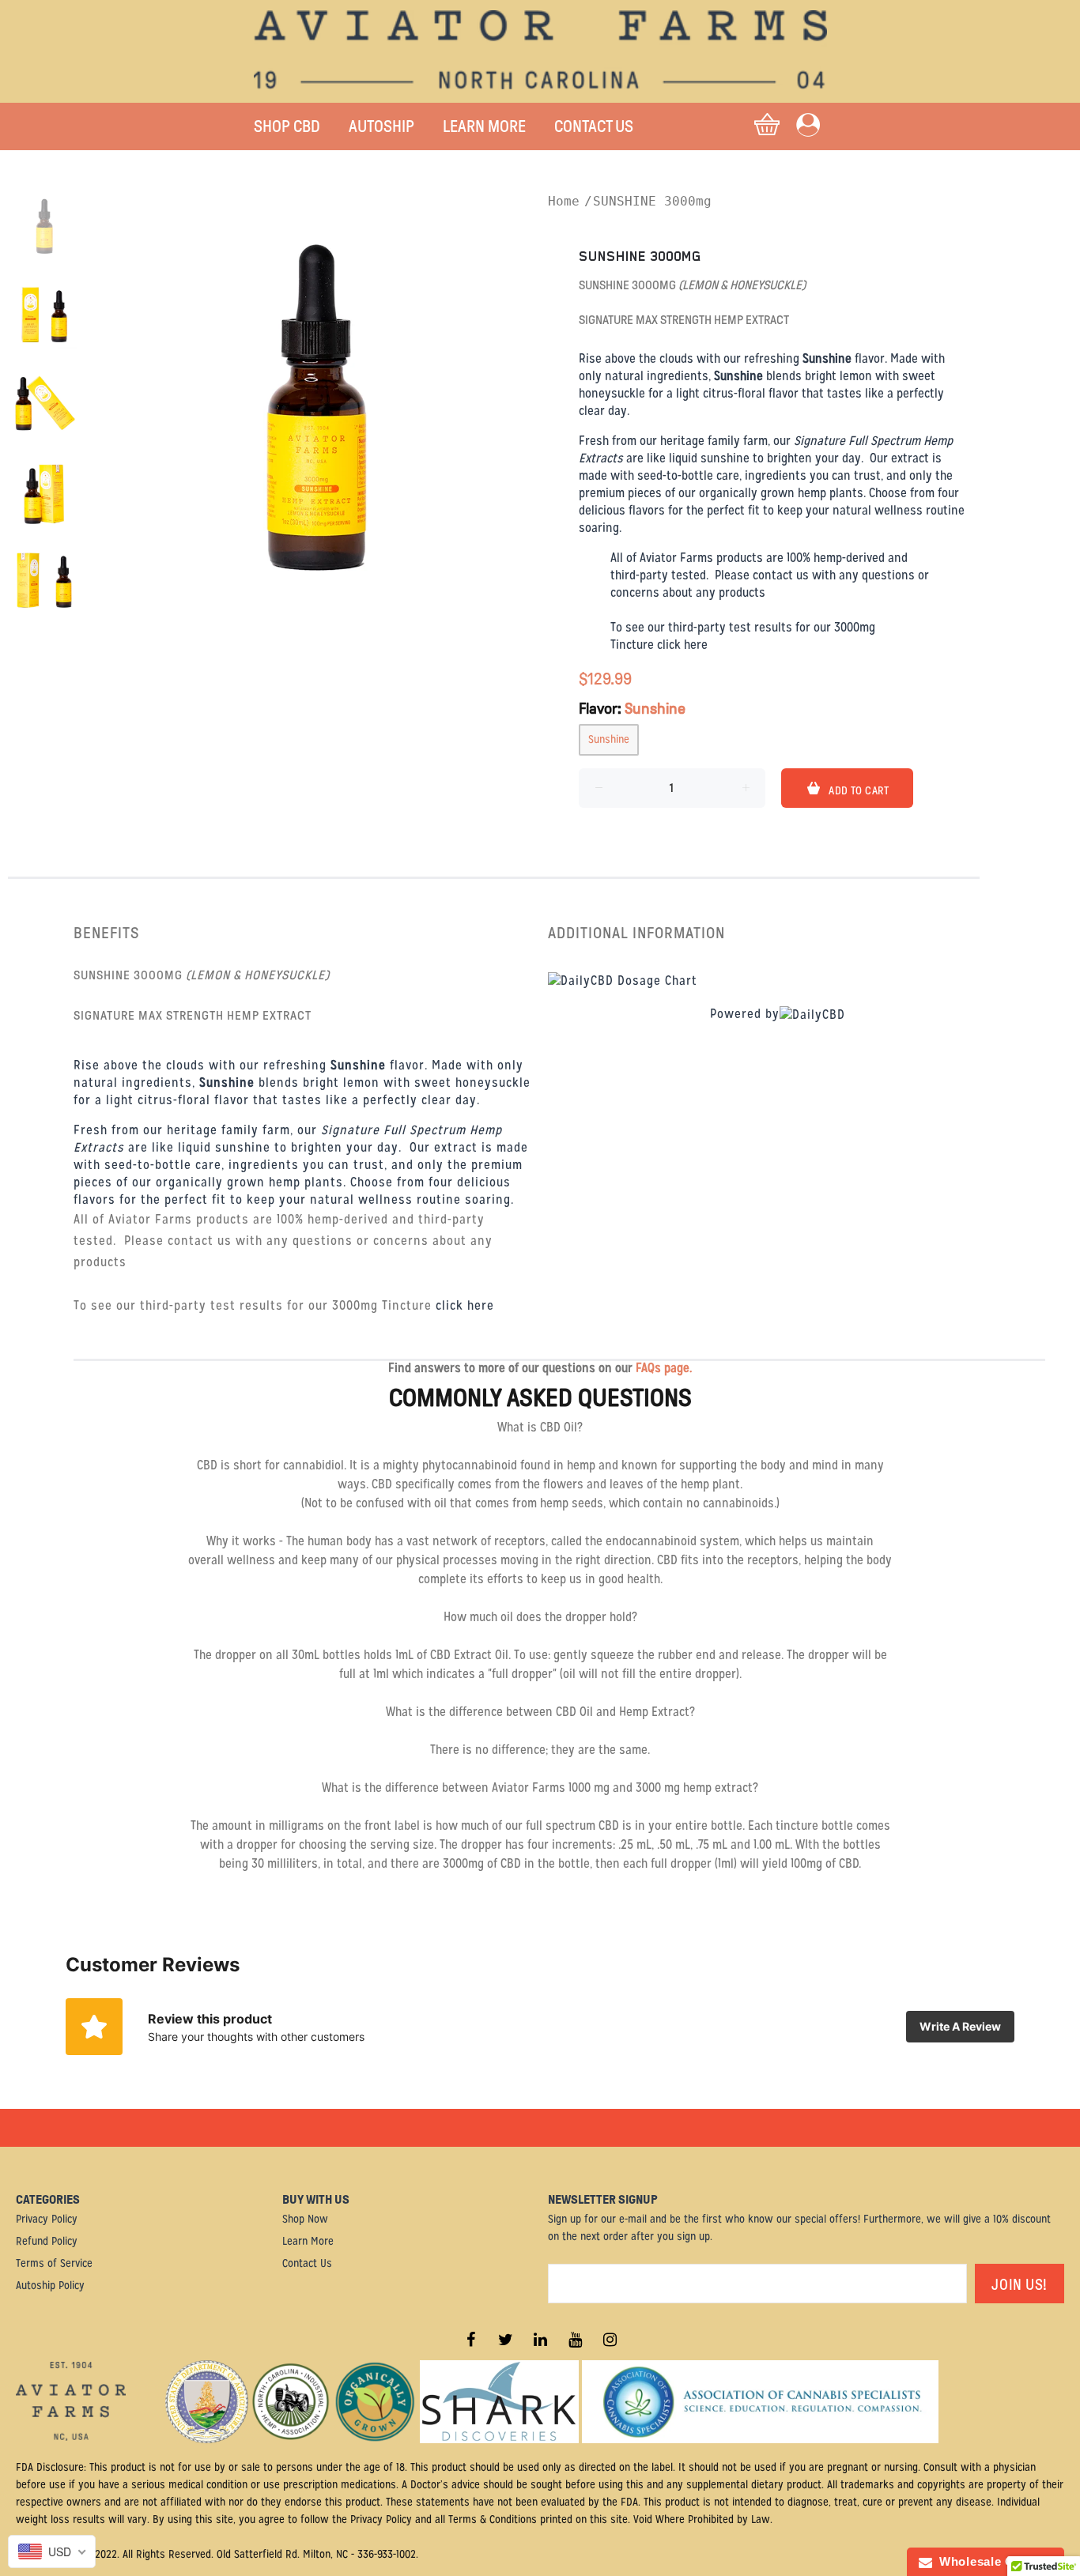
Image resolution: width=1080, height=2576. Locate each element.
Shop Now (305, 2219)
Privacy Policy (47, 2219)
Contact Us (307, 2263)
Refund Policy (47, 2241)
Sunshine (609, 739)
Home (564, 201)
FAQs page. (664, 1368)
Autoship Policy (50, 2285)
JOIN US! (1020, 2285)
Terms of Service (54, 2263)
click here (682, 645)
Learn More (308, 2241)
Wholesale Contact (992, 2561)
